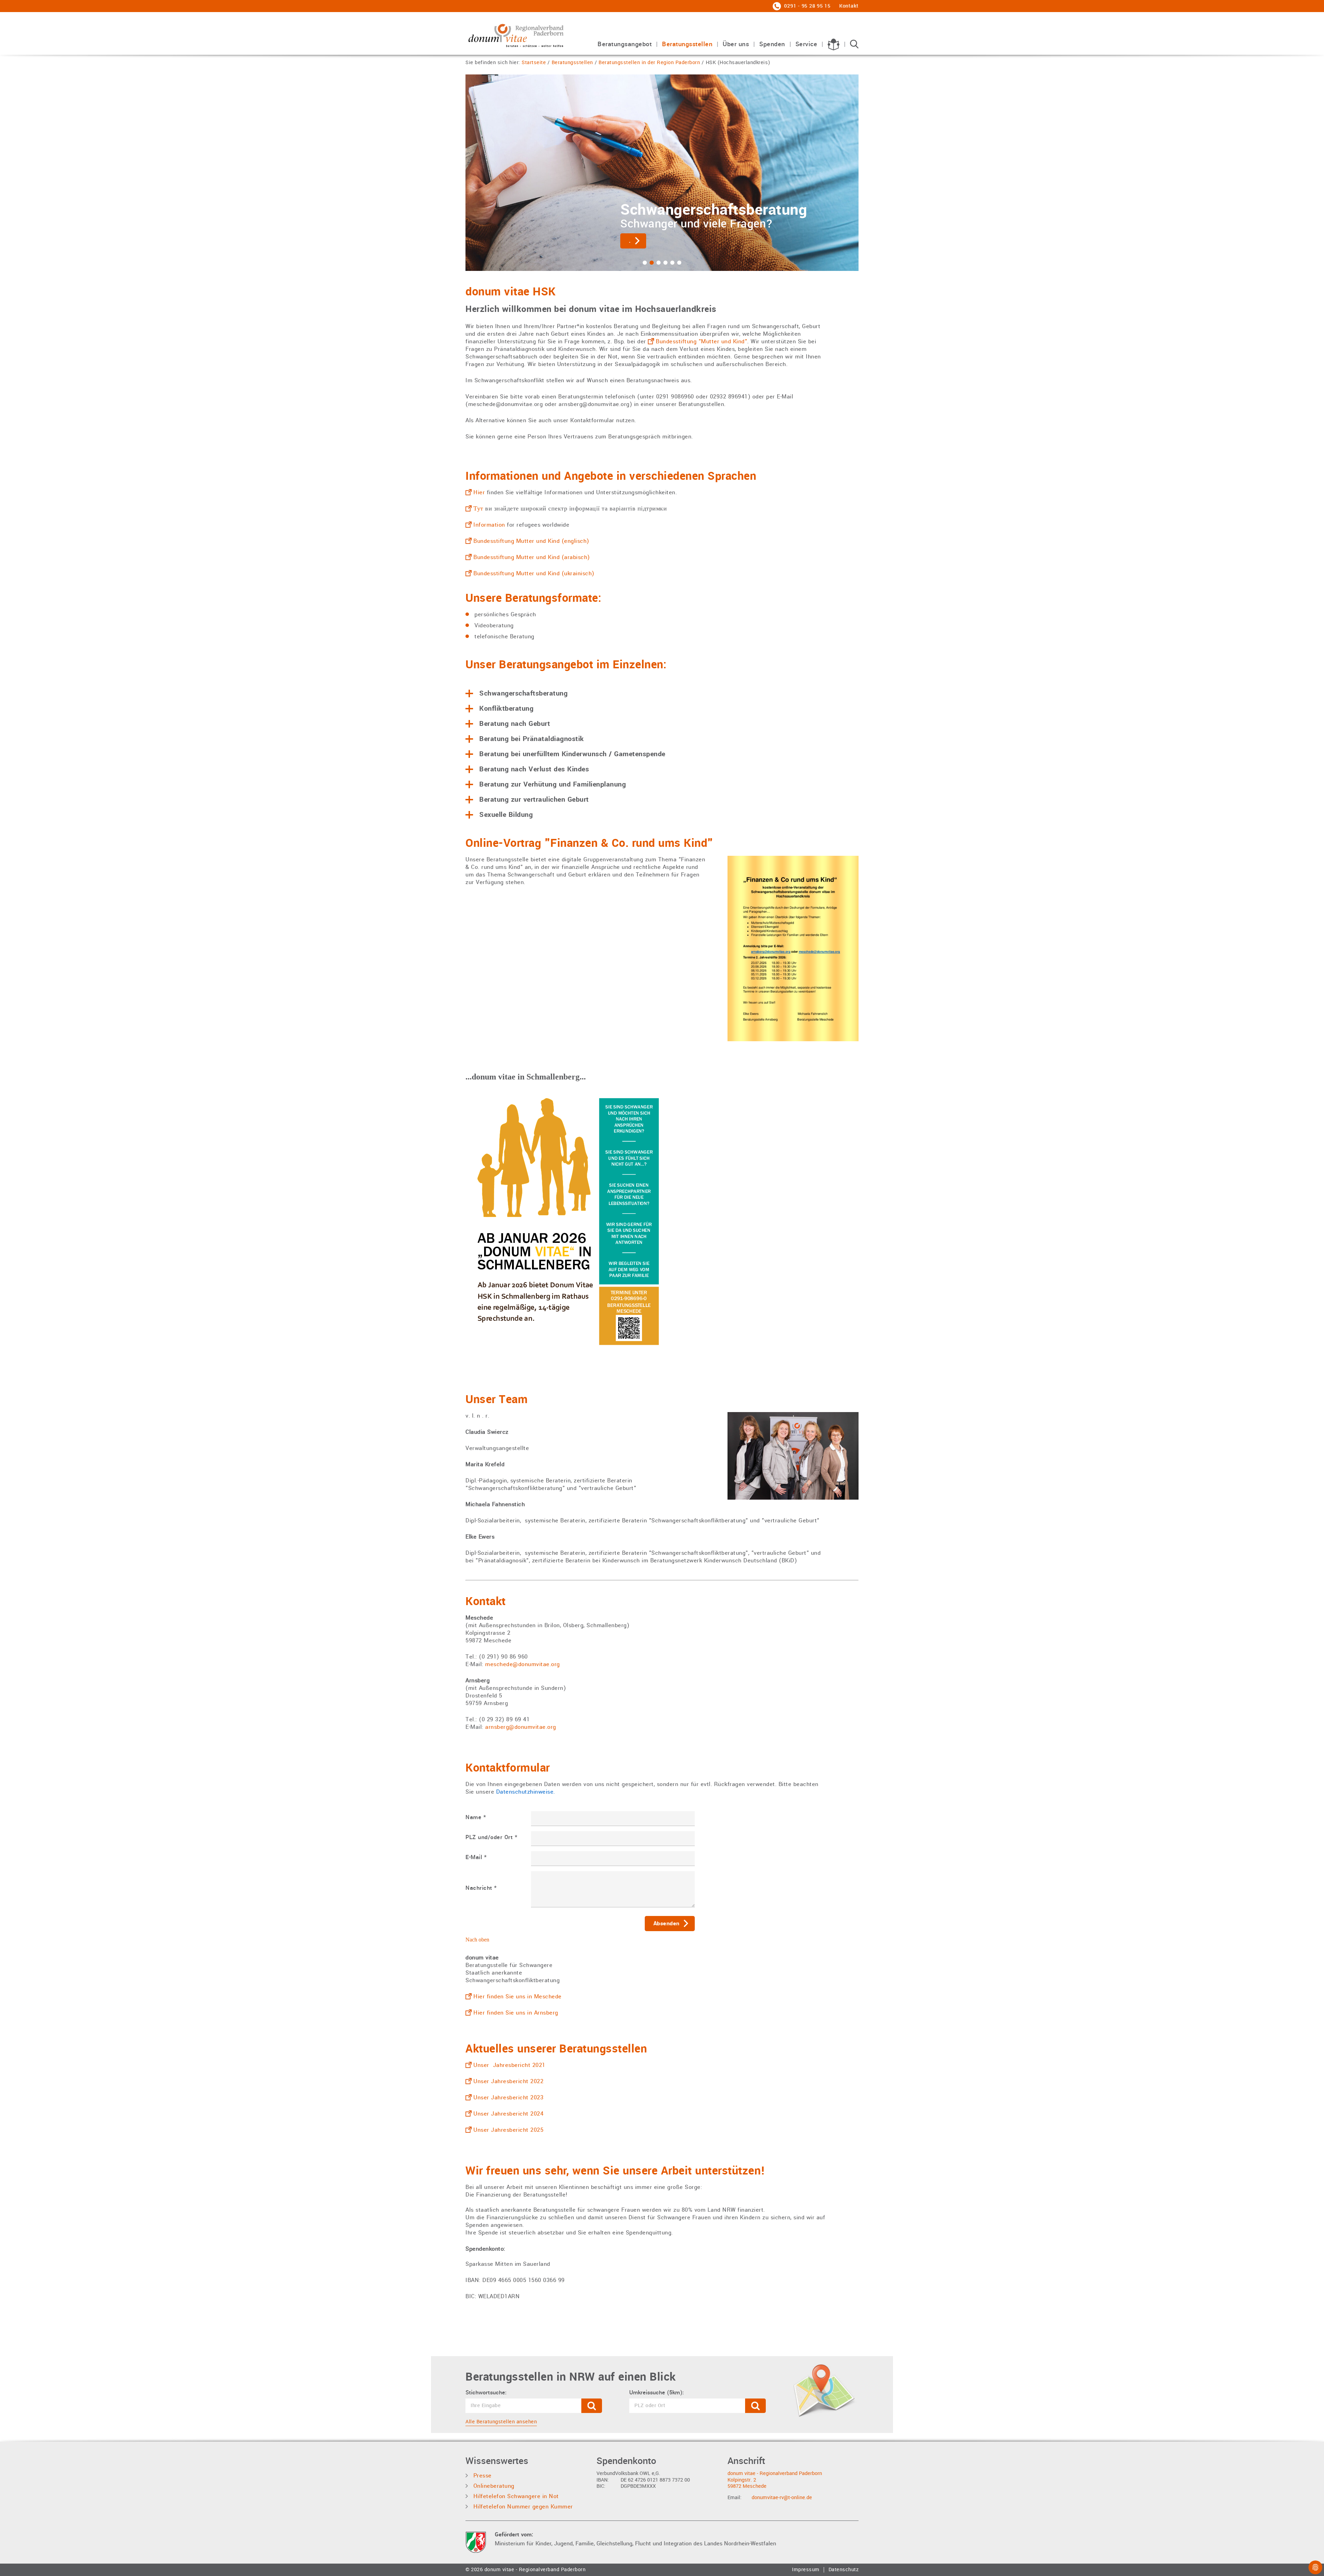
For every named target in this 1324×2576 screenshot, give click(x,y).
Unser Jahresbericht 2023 (508, 2097)
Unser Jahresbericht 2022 (508, 2081)
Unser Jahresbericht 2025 (508, 2130)
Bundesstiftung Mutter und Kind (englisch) (531, 541)
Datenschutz (844, 2570)
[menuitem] (625, 48)
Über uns (736, 45)
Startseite (534, 63)
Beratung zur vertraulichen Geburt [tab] (534, 800)
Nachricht (481, 1888)
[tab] (645, 263)
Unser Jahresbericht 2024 (508, 2114)
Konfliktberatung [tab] (506, 709)
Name (476, 1817)
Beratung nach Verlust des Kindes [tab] (534, 769)
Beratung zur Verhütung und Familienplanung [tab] (553, 784)
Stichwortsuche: (486, 2393)
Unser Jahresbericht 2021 (509, 2065)
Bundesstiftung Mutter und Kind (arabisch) (532, 557)
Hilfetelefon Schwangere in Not (515, 2496)
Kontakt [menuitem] (849, 6)
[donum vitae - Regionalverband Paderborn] (515, 35)
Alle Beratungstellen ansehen (501, 2422)
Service (806, 45)
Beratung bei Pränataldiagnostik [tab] (532, 739)
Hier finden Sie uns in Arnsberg (516, 2013)
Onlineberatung (493, 2486)
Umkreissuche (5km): (656, 2393)
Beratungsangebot (625, 45)
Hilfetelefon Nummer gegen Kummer (522, 2507)
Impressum (806, 2570)
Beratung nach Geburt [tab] (515, 724)
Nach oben (477, 1940)
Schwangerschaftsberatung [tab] (523, 693)
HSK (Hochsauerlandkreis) (738, 63)
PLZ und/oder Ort (491, 1837)
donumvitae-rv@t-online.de (782, 2498)
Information (489, 525)
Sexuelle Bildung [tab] (506, 815)
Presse (482, 2476)
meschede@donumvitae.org (523, 1664)
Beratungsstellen (687, 45)
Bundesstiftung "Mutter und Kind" (701, 341)
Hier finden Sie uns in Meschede (518, 1996)
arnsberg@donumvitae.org (521, 1727)
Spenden (772, 45)
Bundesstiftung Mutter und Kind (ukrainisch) (534, 573)
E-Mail (476, 1857)
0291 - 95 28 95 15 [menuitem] (807, 6)
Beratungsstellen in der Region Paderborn (649, 63)
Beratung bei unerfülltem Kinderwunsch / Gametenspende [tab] (572, 754)
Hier (479, 492)
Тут (478, 509)
